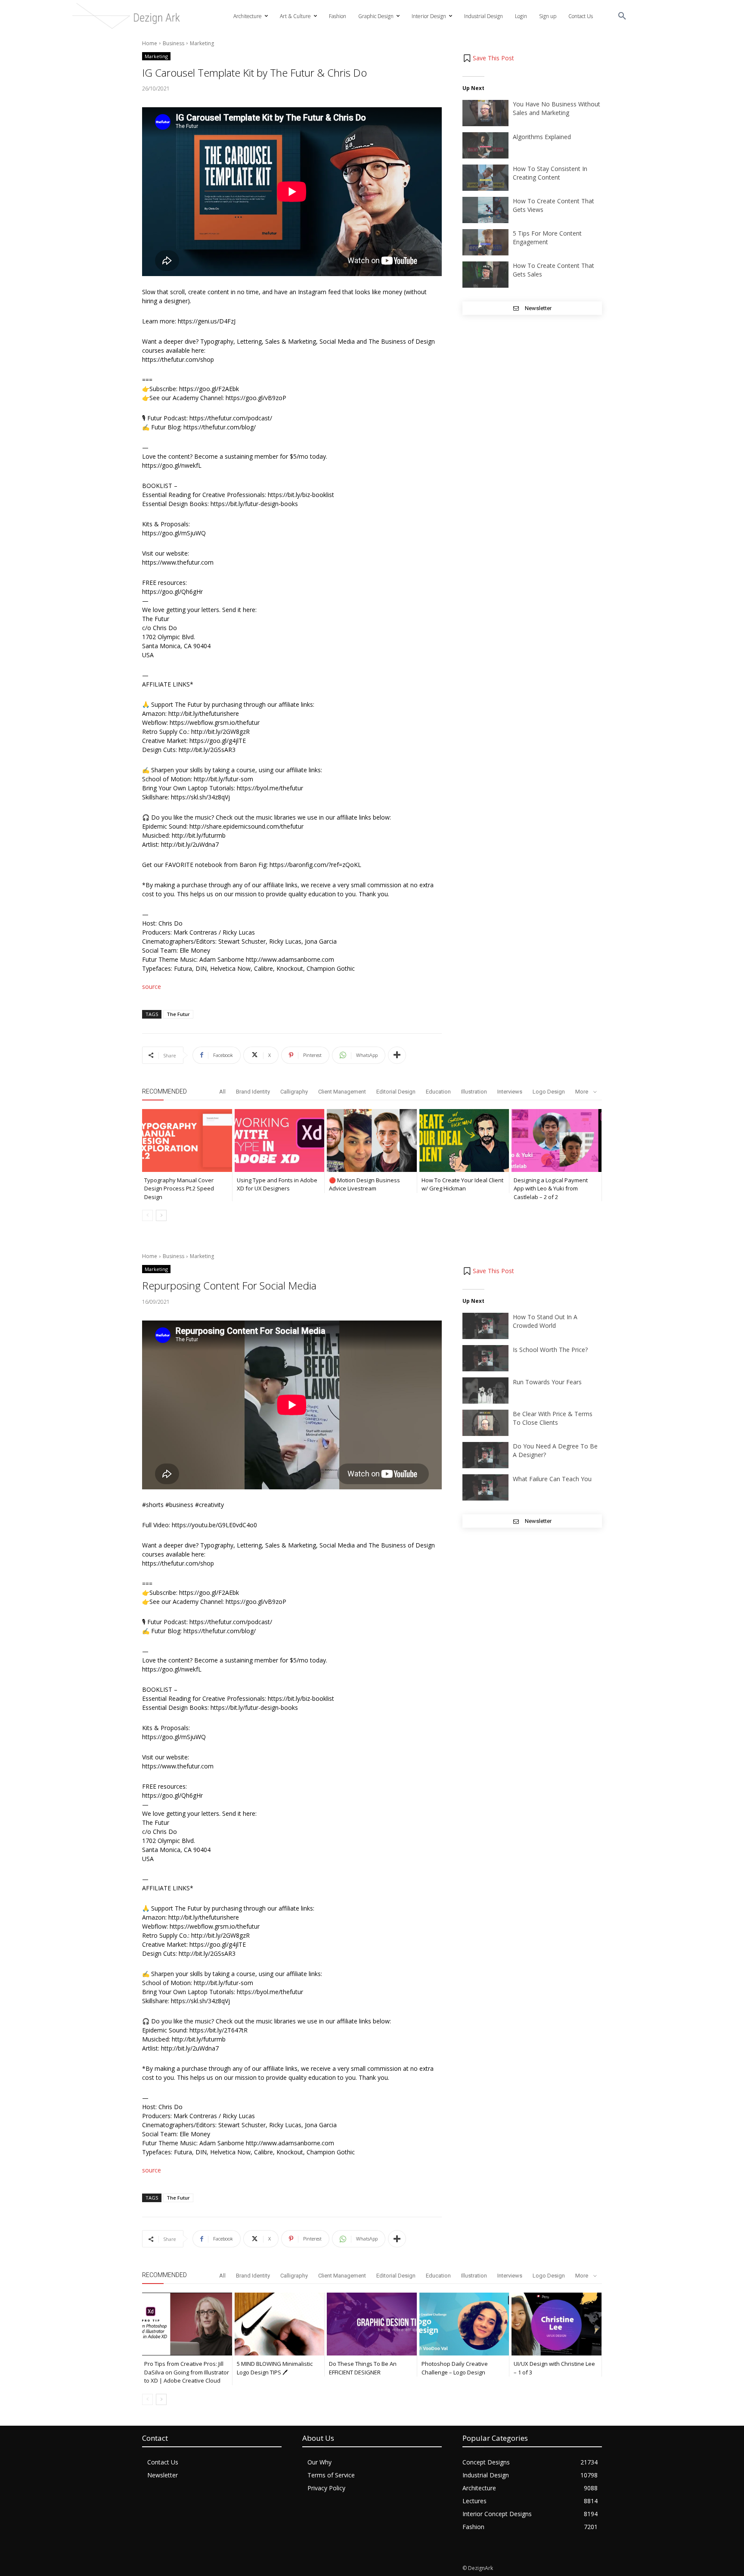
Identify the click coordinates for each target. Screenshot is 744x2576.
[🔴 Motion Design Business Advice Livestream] (372, 1140)
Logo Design (549, 1092)
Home (150, 43)
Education (438, 1092)
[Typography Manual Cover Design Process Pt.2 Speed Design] (187, 1140)
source (152, 987)
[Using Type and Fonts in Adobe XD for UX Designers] (280, 1140)
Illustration (474, 1092)
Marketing (202, 43)
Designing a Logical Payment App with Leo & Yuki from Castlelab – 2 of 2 (551, 1189)
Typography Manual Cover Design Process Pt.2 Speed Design (179, 1189)
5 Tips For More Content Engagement (547, 238)
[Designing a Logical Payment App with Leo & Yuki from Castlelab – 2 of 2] (556, 1140)
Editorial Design (396, 1092)
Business (174, 43)
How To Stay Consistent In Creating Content (550, 173)
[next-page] (161, 1215)
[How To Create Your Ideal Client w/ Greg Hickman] (464, 1140)
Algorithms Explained (542, 137)
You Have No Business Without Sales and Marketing (556, 108)
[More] (397, 1055)
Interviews (510, 1092)
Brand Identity (253, 1092)
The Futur (178, 1014)
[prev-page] (147, 1215)
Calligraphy (294, 1092)
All (222, 1092)
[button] (622, 16)
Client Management (342, 1092)
